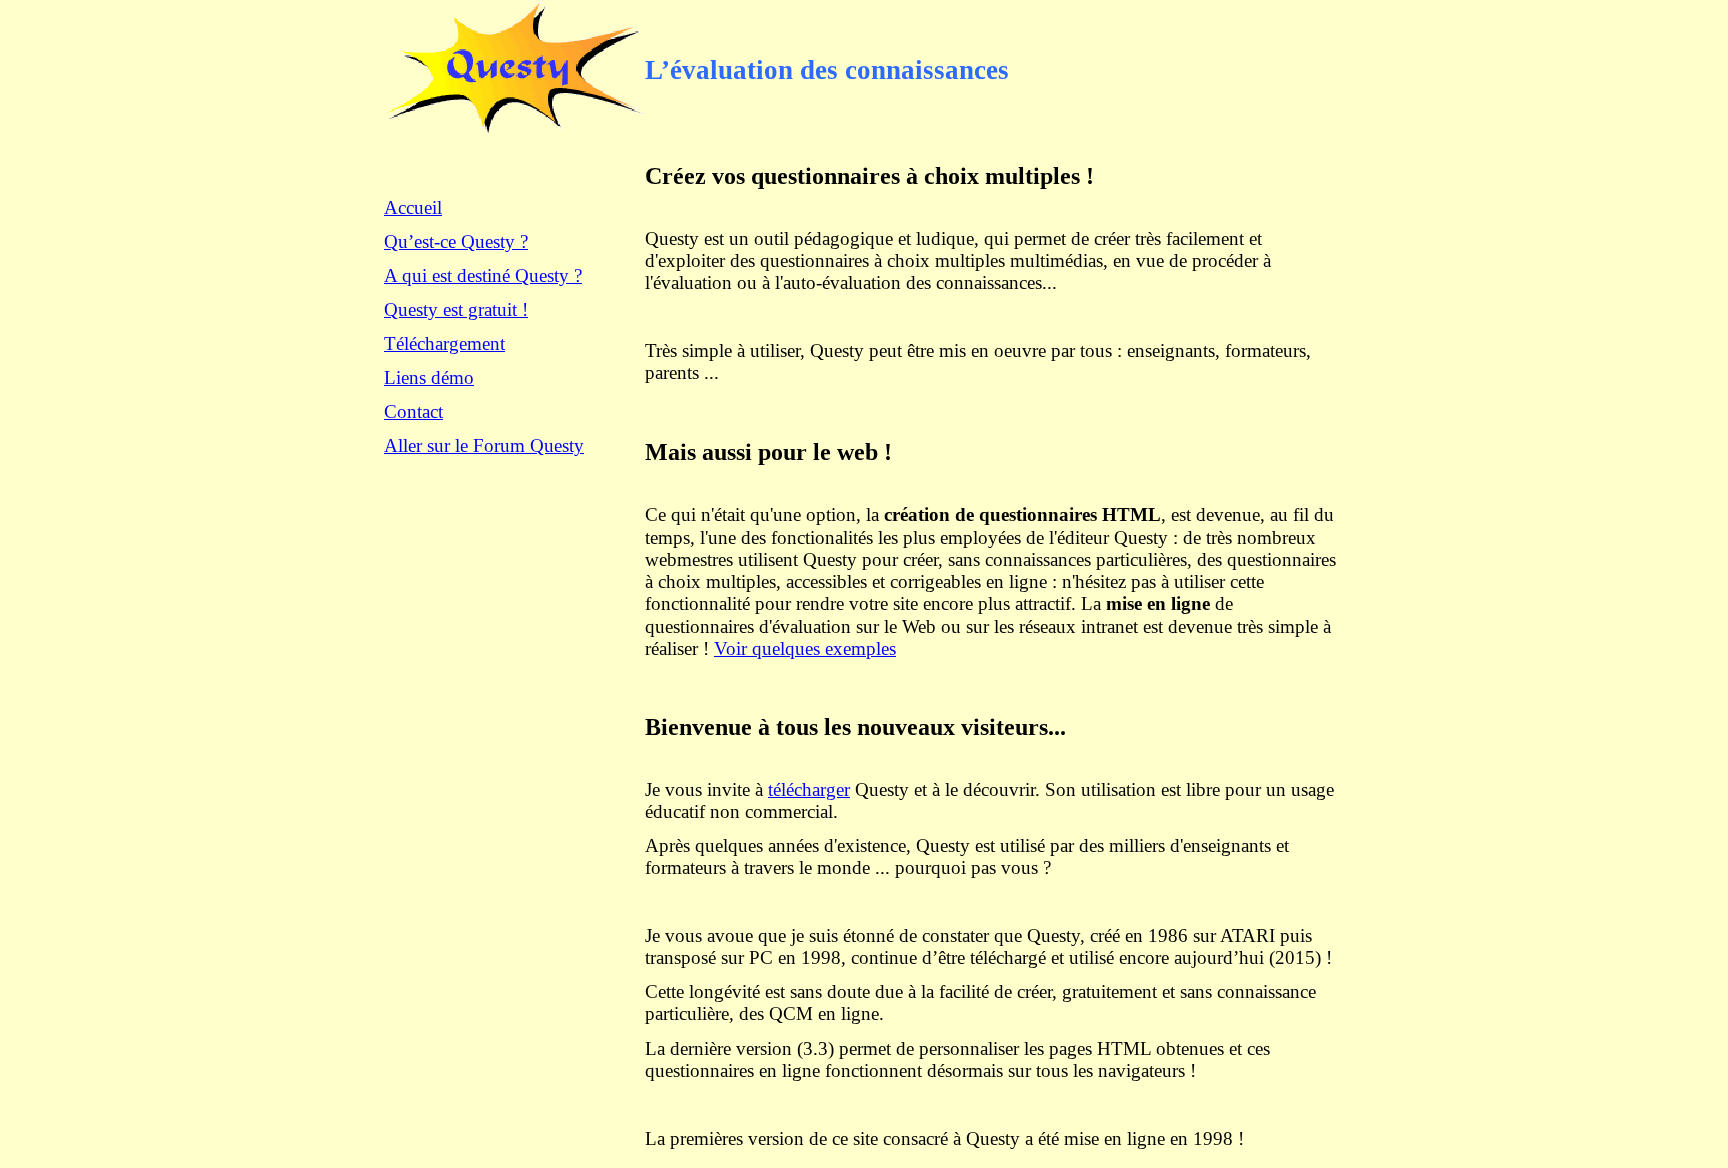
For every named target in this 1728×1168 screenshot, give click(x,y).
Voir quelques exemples (805, 648)
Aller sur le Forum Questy (484, 445)
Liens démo (429, 377)
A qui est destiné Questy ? (483, 275)
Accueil (413, 207)
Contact (413, 411)
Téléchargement (444, 343)
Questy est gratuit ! (456, 309)
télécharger (809, 789)
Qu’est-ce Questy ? (456, 241)
